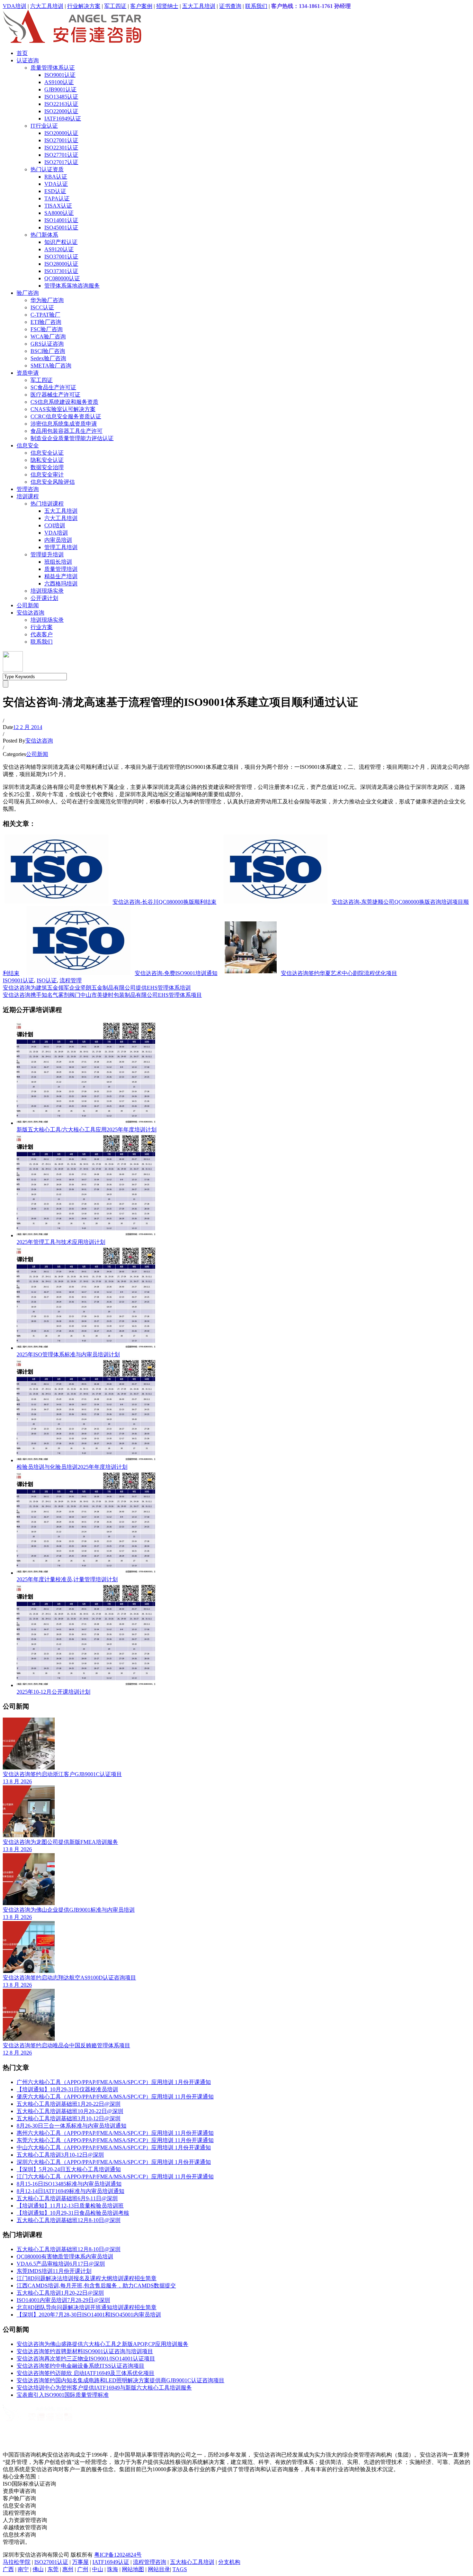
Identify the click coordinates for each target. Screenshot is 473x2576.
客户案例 (141, 6)
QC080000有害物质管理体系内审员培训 (65, 2256)
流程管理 (71, 980)
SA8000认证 (59, 213)
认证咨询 (28, 60)
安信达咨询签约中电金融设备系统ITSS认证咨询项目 (81, 2366)
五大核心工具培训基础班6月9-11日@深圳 (67, 2198)
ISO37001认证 (61, 257)
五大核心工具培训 (192, 2562)
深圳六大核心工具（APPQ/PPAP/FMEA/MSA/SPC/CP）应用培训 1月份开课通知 (114, 2162)
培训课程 (28, 496)
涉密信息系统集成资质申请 (64, 424)
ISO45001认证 (61, 227)
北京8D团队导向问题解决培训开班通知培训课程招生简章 (87, 2307)
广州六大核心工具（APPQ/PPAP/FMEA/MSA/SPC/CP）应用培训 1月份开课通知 (114, 2082)
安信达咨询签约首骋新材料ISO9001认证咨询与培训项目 (85, 2351)
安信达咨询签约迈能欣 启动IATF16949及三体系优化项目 (86, 2373)
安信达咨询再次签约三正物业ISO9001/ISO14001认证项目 (86, 2359)
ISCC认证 (42, 307)
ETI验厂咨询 (46, 322)
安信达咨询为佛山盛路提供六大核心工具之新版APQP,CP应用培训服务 (102, 2344)
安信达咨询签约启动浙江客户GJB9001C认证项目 (62, 1774)
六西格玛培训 (61, 584)
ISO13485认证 (61, 97)
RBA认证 (56, 177)
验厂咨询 (28, 293)
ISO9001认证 (60, 75)
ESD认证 (55, 191)
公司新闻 (28, 605)
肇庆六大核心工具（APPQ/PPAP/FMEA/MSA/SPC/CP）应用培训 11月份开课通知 (115, 2097)
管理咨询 (28, 489)
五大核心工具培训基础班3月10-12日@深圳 (69, 2118)
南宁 (23, 2569)
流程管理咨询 (150, 2562)
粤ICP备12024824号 (118, 2555)
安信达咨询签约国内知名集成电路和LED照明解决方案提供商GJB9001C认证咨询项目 (121, 2380)
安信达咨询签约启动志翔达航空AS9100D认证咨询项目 (69, 1978)
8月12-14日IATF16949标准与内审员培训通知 (70, 2191)
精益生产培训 (61, 576)
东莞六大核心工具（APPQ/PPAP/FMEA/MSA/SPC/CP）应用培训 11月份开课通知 (115, 2140)
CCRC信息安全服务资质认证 (66, 416)
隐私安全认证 (47, 460)
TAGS (180, 2569)
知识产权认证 (61, 242)
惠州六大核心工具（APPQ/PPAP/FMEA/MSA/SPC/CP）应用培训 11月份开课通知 (115, 2133)
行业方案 (42, 627)
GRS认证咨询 (47, 344)
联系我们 (256, 6)
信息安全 (28, 445)
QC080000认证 (62, 278)
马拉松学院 (17, 2562)
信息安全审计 (47, 475)
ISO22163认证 (61, 104)
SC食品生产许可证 (53, 387)
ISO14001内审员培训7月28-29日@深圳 (63, 2300)
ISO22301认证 (61, 148)
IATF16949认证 (63, 119)
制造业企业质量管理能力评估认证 (72, 438)
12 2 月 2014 (28, 727)
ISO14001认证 (61, 220)
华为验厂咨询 (47, 300)
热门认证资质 (47, 169)
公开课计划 (44, 598)
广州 (83, 2569)
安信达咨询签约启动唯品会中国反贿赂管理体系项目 (66, 2045)
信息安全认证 (47, 453)
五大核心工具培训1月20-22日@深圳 (60, 2293)
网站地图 (133, 2569)
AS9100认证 (59, 82)
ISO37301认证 (61, 271)
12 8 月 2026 (17, 2053)
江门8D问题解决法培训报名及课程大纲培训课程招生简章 (87, 2278)
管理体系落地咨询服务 (72, 286)
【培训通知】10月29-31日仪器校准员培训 (67, 2089)
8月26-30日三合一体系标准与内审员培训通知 (72, 2126)
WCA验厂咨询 (48, 336)
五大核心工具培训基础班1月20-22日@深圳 (69, 2104)
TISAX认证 (58, 206)
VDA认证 (56, 184)
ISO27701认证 (61, 155)
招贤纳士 (167, 6)
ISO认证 (47, 980)
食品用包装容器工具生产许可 (66, 431)
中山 (98, 2569)
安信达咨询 (30, 613)
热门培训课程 (47, 504)
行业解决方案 (84, 6)
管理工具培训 (61, 547)
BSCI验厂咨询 (48, 351)
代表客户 (42, 634)
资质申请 (28, 373)
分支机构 (229, 2562)
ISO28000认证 (61, 264)
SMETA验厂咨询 (51, 366)
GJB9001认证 (60, 89)
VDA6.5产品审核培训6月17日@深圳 (61, 2264)
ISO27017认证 (61, 162)
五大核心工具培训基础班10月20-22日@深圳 (70, 2111)
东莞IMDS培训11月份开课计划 (54, 2271)
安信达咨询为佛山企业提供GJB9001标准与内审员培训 (69, 1910)
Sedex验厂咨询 (48, 358)
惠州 (68, 2569)
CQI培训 (55, 525)
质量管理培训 (61, 569)
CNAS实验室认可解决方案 (63, 409)
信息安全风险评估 (53, 482)
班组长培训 (58, 562)
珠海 (113, 2569)
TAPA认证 (57, 198)
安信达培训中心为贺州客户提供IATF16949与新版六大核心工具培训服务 (104, 2388)
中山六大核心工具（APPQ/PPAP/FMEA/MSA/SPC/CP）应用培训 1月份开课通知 (114, 2147)
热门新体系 (44, 235)
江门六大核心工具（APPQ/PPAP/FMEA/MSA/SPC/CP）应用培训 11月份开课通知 (115, 2177)
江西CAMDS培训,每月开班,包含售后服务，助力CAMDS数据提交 (96, 2286)
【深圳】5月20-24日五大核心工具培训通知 (69, 2169)
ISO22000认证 (61, 111)
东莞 (53, 2569)
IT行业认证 (44, 126)
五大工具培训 (199, 6)
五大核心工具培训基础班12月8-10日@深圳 (69, 2220)
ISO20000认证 (61, 133)
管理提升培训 (47, 554)
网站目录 (159, 2569)
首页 (22, 53)
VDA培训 (15, 6)
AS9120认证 (59, 249)
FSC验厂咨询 (47, 329)
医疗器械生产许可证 (55, 395)
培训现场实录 (47, 591)
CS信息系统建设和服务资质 (64, 402)
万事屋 (80, 2562)
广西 (8, 2569)
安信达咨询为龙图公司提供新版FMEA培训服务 (60, 1842)
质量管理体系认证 (53, 68)
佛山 (38, 2569)
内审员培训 (58, 540)
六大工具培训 (47, 6)
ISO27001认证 (61, 140)
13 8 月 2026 (17, 1781)
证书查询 (230, 6)
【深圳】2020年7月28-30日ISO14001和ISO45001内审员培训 (89, 2315)
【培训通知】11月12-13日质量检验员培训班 (70, 2206)
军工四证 (115, 6)
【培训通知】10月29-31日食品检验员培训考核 (73, 2213)
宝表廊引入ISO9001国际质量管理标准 (63, 2395)
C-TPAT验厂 (45, 315)
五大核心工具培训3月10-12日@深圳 (60, 2155)
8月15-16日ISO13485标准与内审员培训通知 (69, 2184)
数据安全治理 (47, 467)
